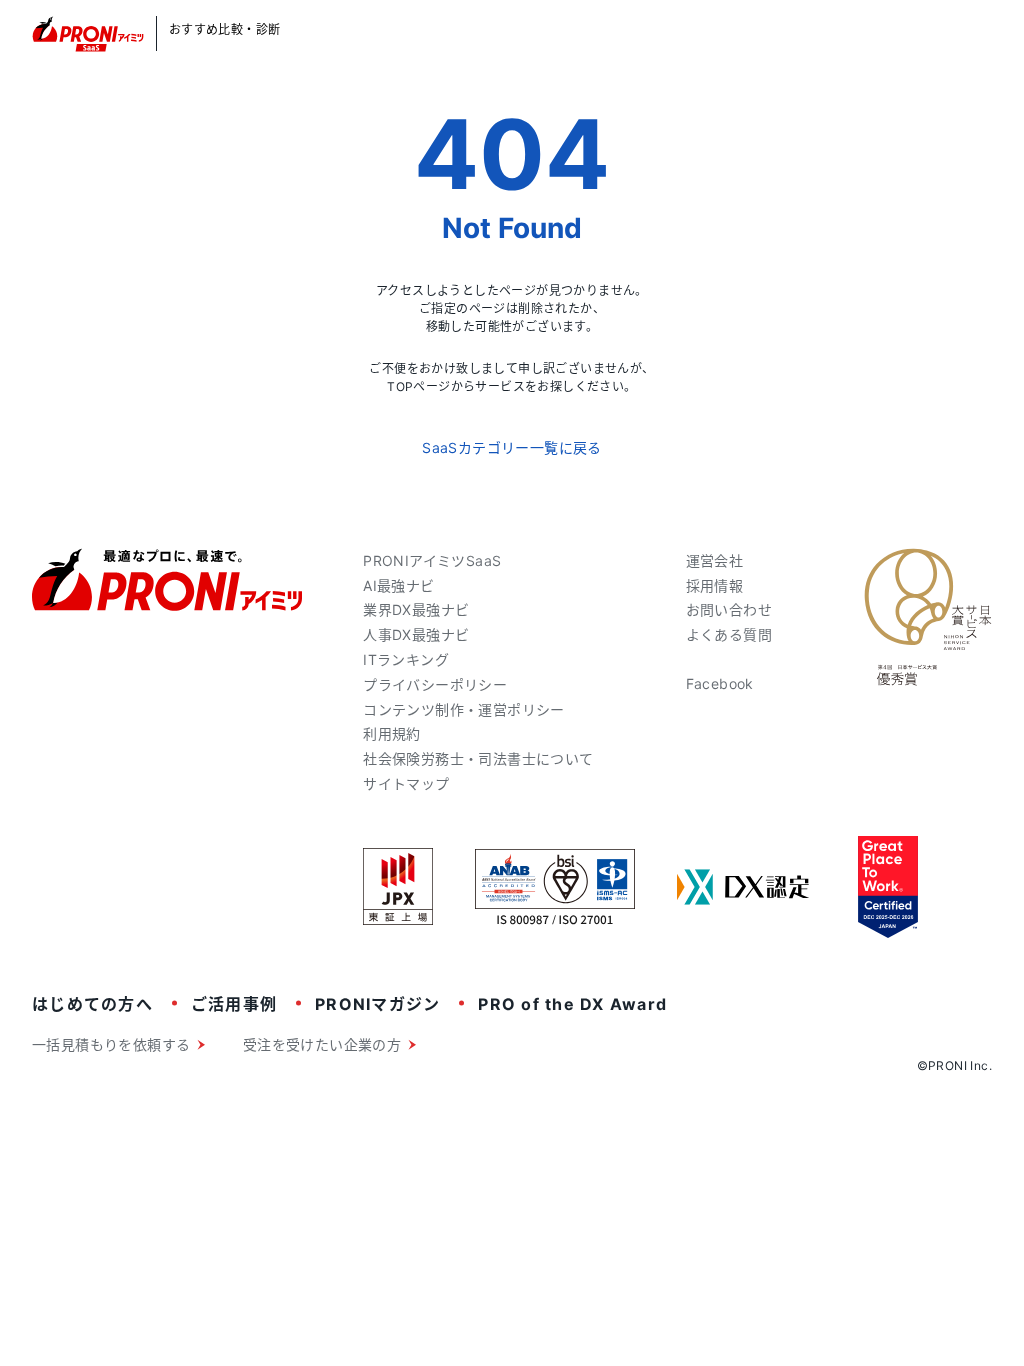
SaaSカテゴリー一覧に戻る (512, 447)
